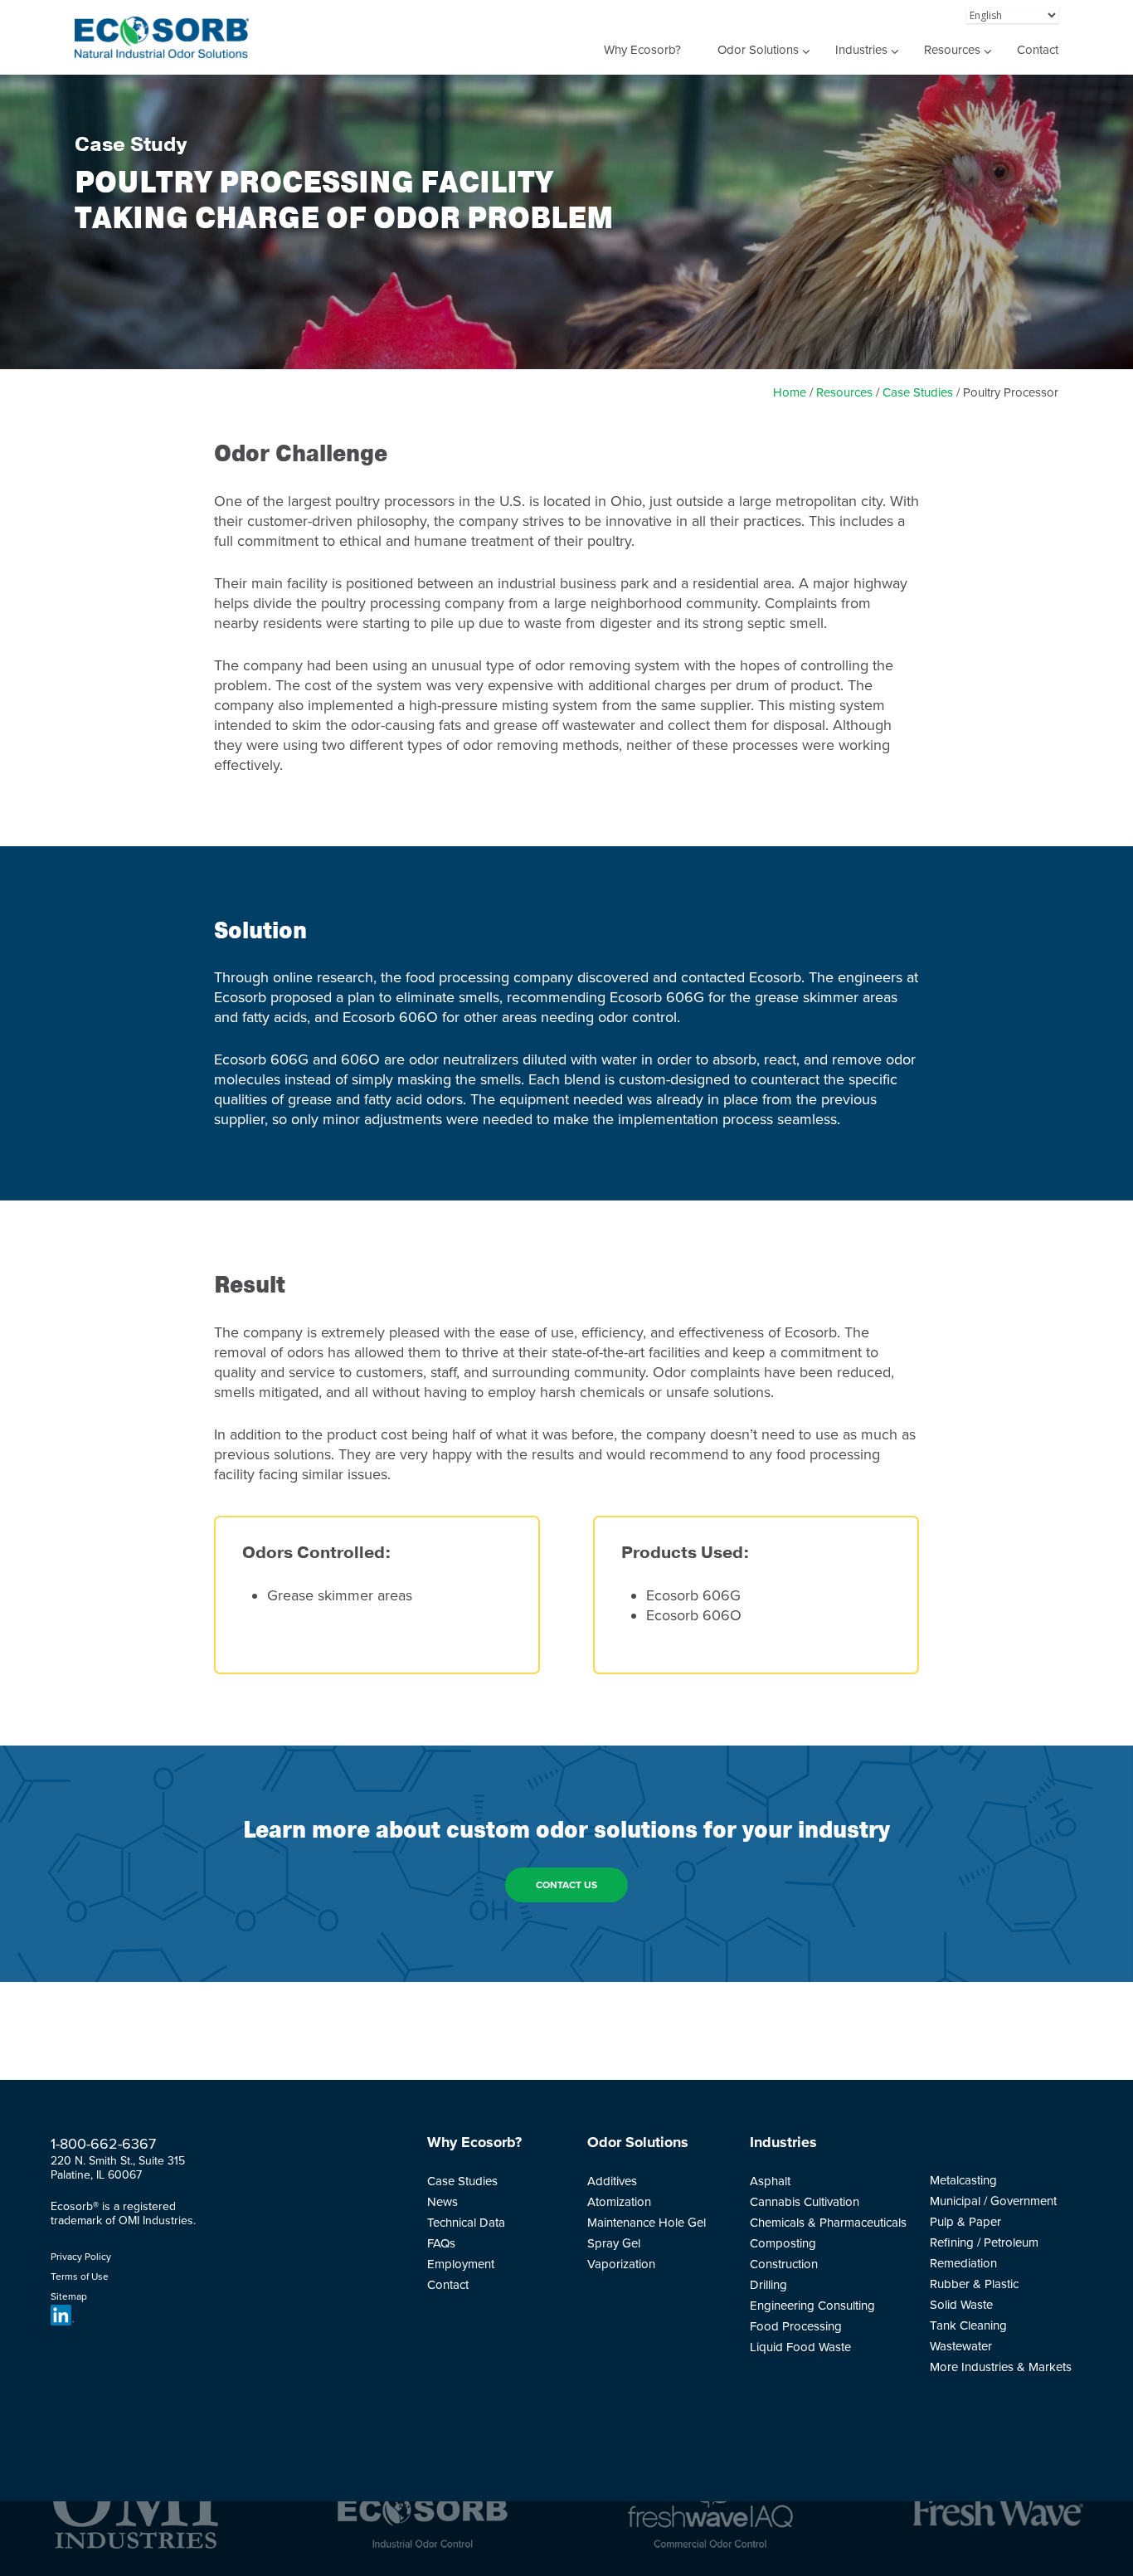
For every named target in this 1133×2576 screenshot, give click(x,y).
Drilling (768, 2285)
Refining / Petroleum (984, 2242)
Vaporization (621, 2264)
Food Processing (796, 2326)
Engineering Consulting (812, 2306)
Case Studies (918, 392)
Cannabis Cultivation (805, 2202)
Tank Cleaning (968, 2325)
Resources (952, 50)
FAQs (441, 2243)
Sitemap (69, 2296)
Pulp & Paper (965, 2222)
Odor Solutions (758, 50)
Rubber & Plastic (974, 2284)
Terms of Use (80, 2277)
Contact (1038, 50)
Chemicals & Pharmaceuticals (828, 2223)
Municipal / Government (993, 2201)
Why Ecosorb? (642, 50)
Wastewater (961, 2346)
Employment (461, 2264)
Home (790, 392)
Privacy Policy (81, 2257)
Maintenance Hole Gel (647, 2223)
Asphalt (770, 2181)
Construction (784, 2264)
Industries (861, 50)
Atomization (619, 2202)
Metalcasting (963, 2180)
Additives (612, 2181)
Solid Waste (961, 2305)
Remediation (963, 2263)
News (443, 2202)
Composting (783, 2243)
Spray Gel (614, 2243)
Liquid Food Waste (800, 2347)
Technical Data (466, 2223)
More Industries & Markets (1001, 2367)
